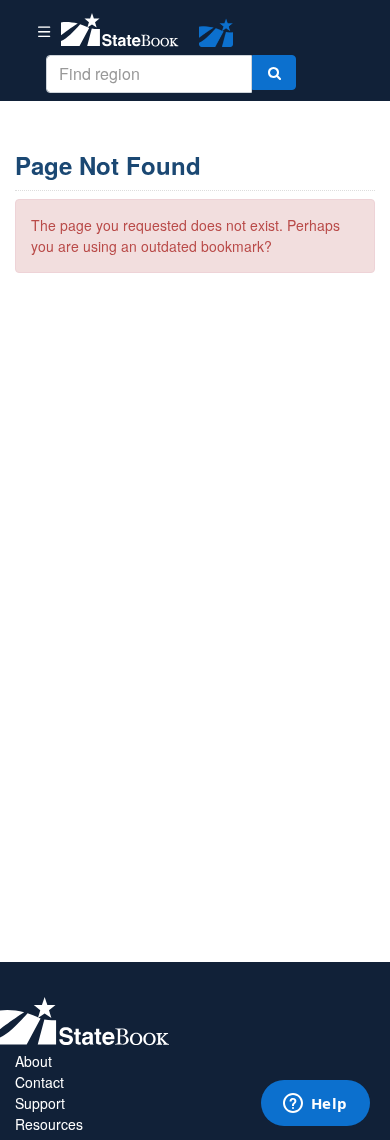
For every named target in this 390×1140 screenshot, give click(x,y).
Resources (49, 1124)
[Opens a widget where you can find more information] (315, 1105)
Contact (39, 1082)
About (33, 1061)
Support (40, 1103)
